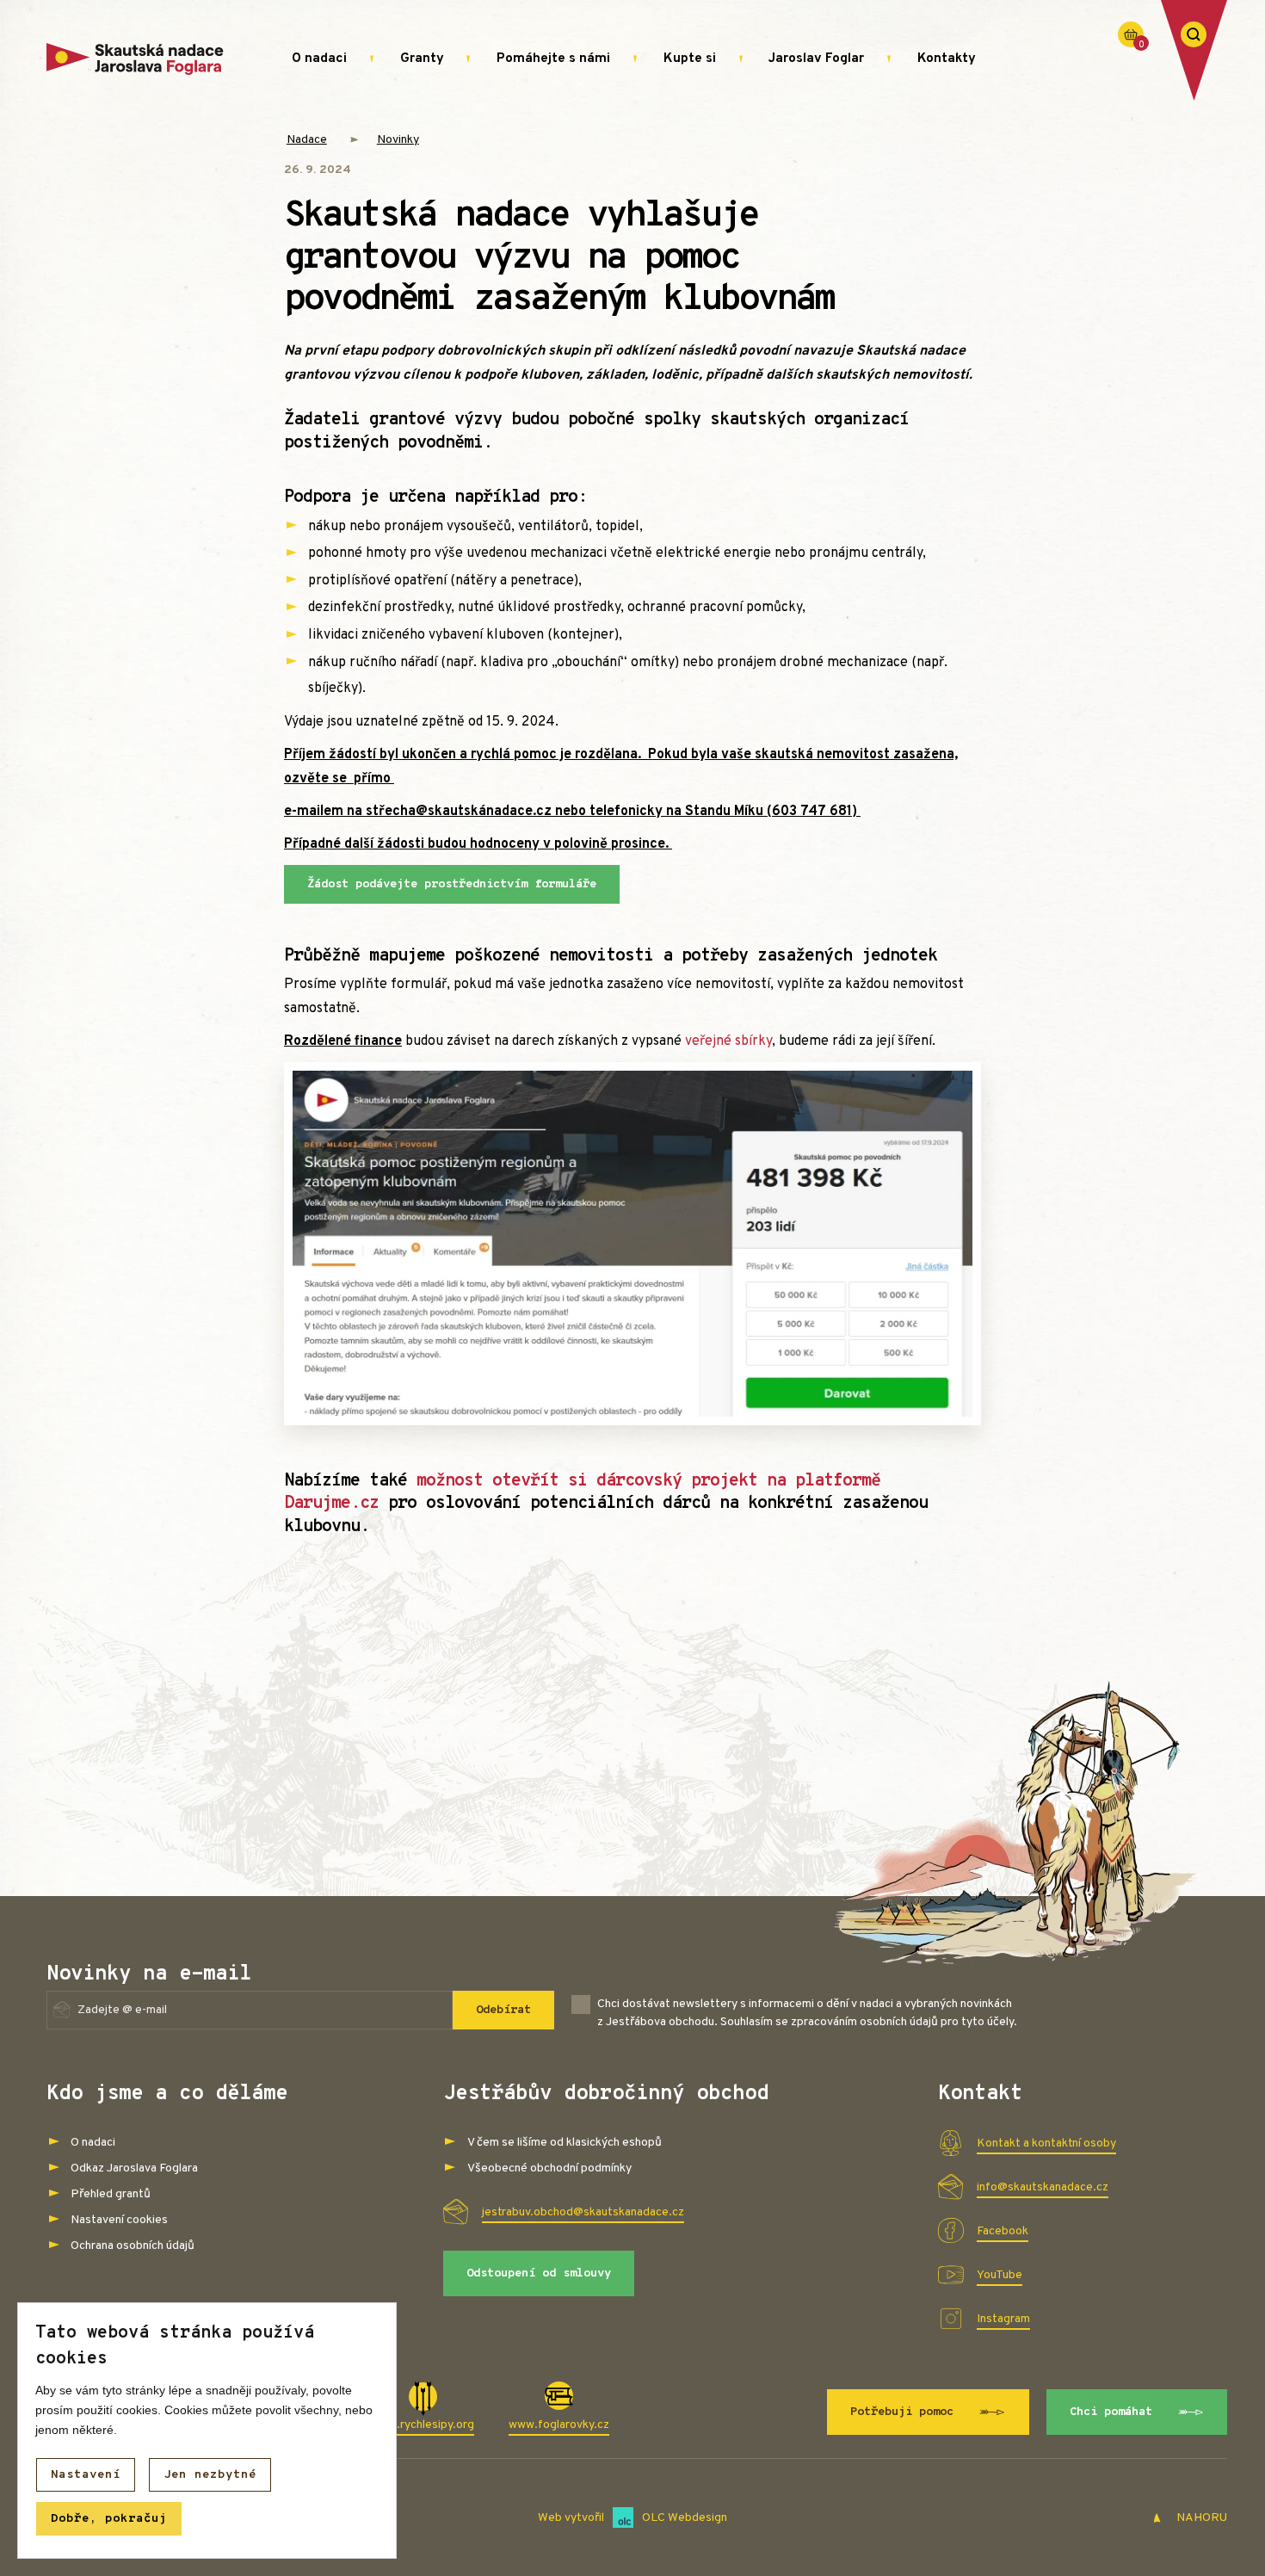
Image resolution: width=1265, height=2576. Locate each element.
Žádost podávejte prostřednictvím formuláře (452, 884)
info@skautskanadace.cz (1043, 2187)
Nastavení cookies (119, 2220)
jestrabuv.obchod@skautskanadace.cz (583, 2212)
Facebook (1003, 2231)
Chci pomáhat (1111, 2412)
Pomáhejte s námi (553, 59)
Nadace (307, 140)
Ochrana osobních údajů (133, 2246)
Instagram (1003, 2319)
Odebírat (503, 2010)
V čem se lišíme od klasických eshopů (565, 2143)
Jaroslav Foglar (816, 59)
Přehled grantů (111, 2194)
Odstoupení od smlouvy (539, 2273)
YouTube (1000, 2275)
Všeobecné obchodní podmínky (549, 2168)
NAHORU (1200, 2518)
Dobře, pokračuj (109, 2519)
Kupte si (690, 59)
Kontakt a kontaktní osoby (1046, 2144)
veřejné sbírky (728, 1041)
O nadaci (319, 59)
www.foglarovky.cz (559, 2425)
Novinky (398, 140)
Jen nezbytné (210, 2475)
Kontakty (947, 59)
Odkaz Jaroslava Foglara (134, 2168)
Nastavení (86, 2475)
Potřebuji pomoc (902, 2412)
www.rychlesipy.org (423, 2425)
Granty (422, 59)
